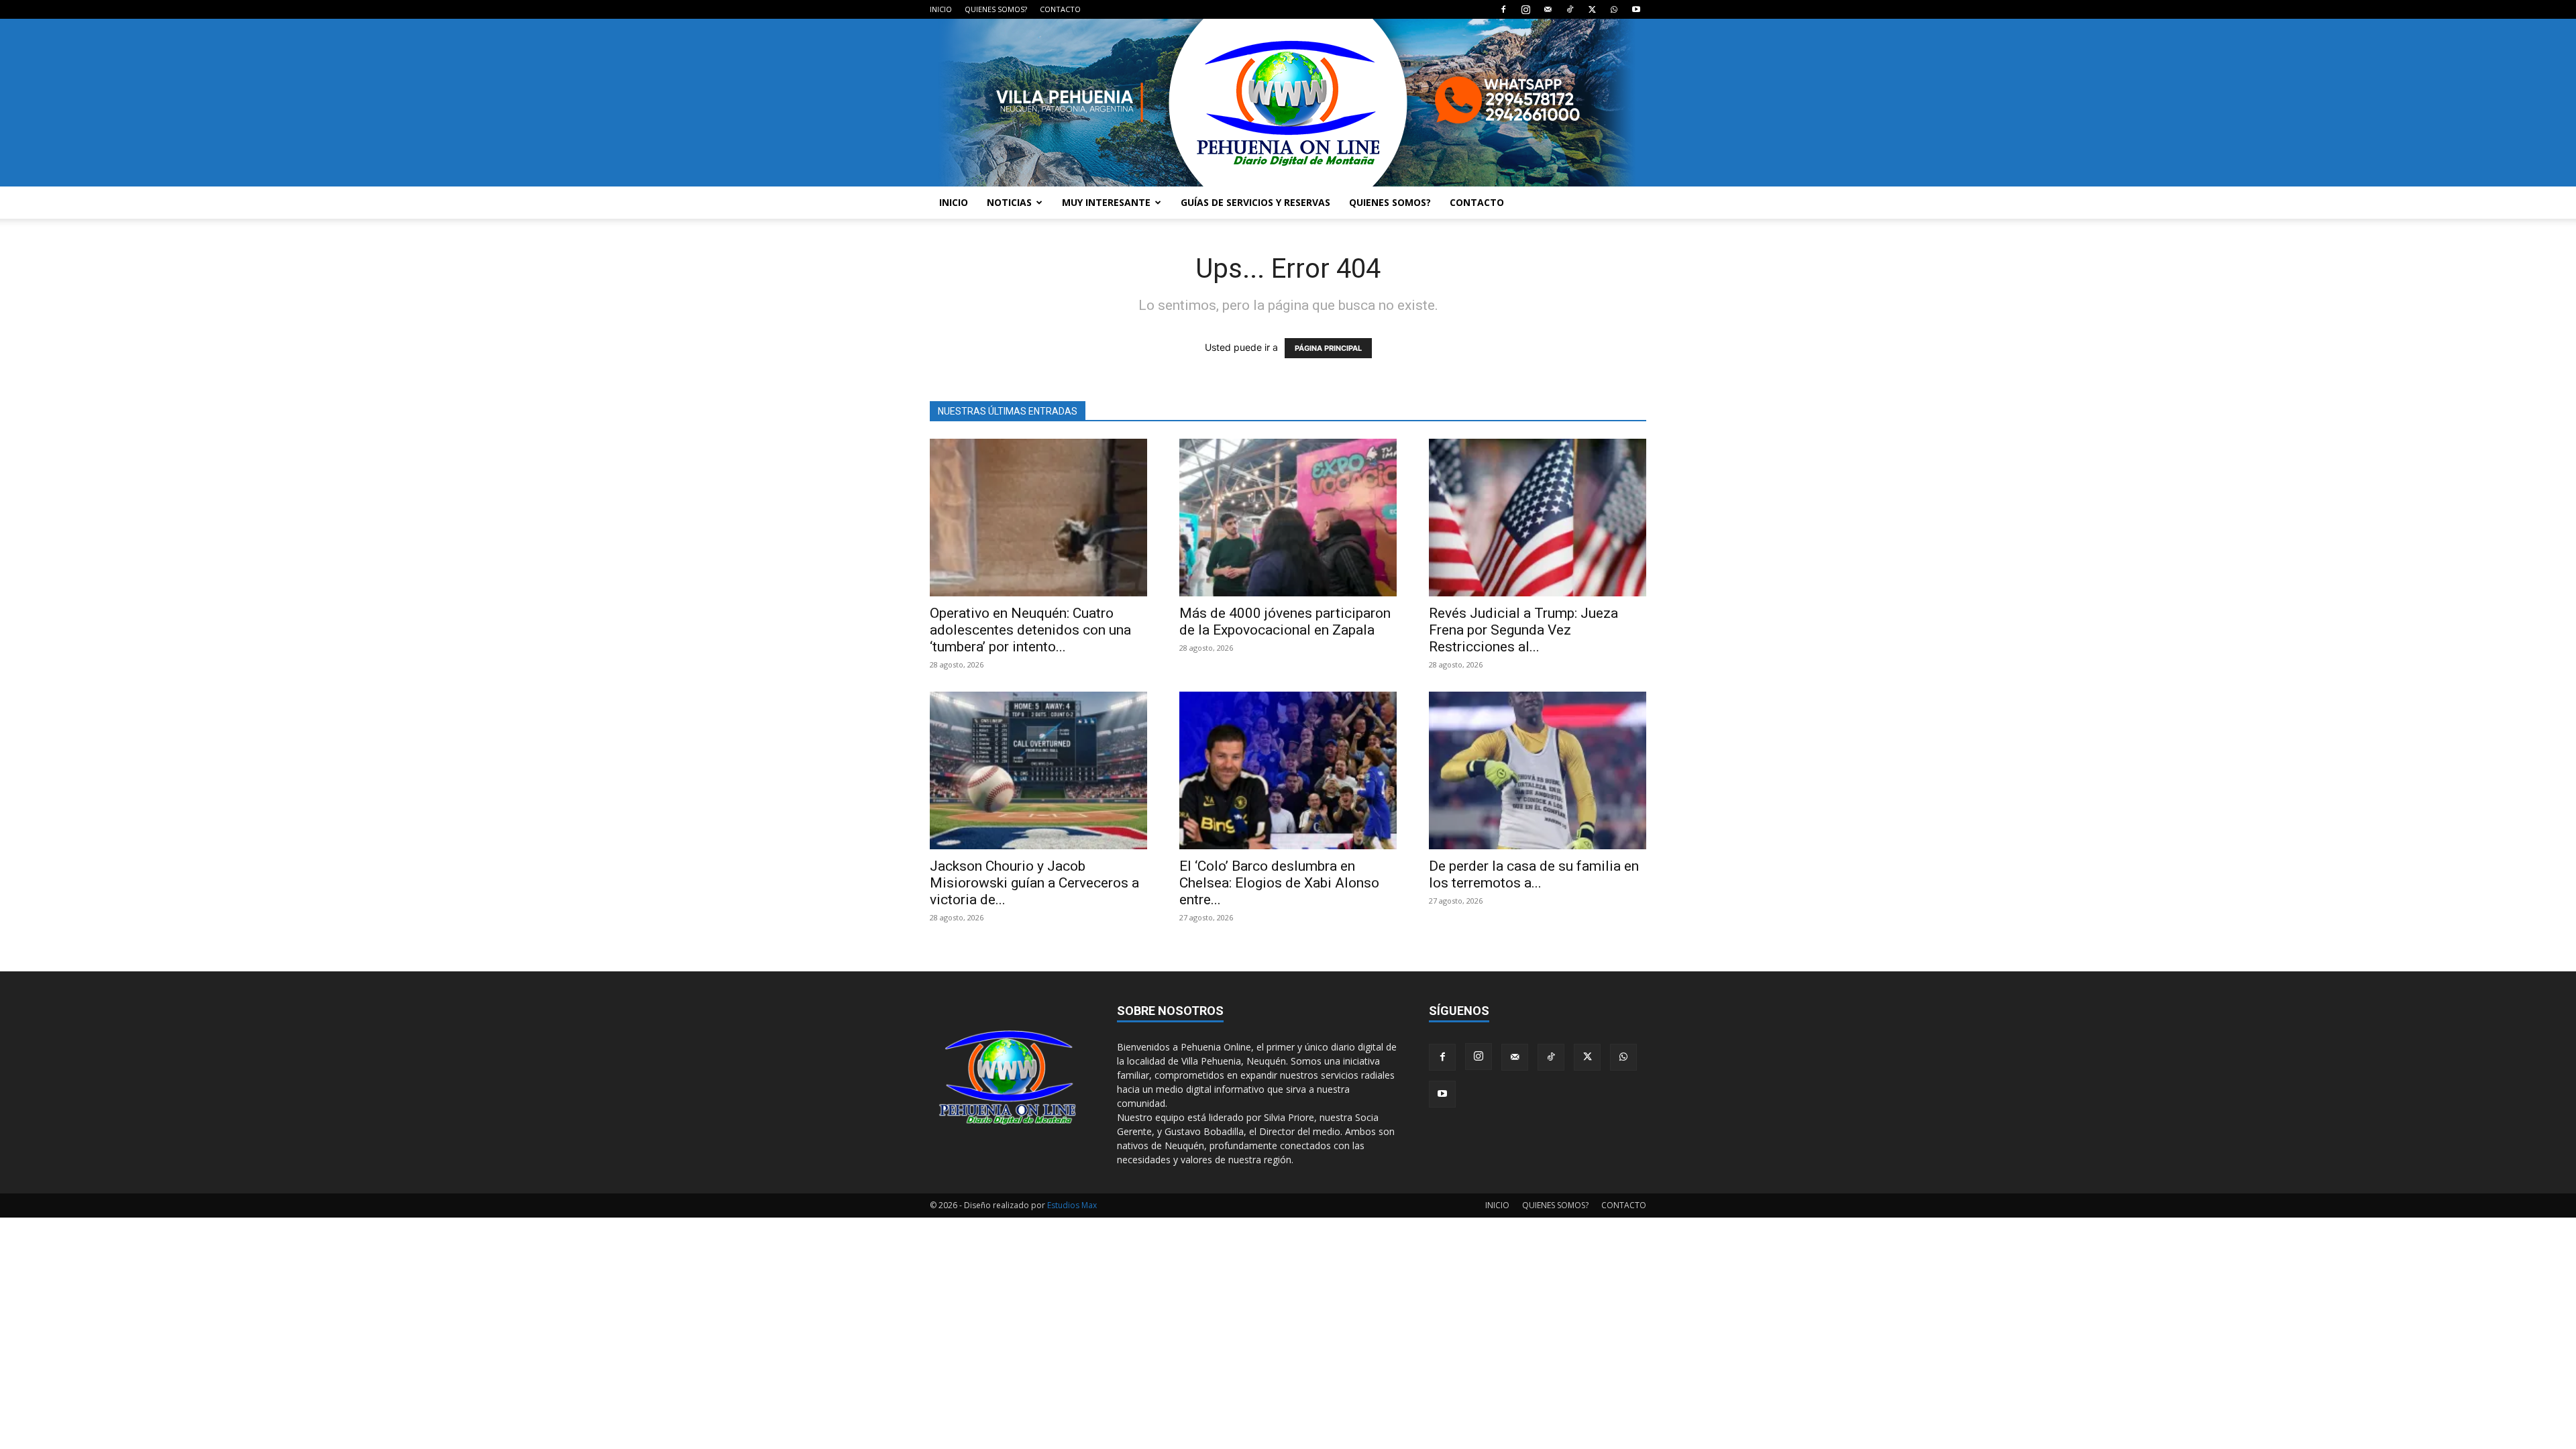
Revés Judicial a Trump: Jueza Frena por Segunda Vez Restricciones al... (1523, 630)
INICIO (941, 9)
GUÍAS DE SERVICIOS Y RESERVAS (1255, 202)
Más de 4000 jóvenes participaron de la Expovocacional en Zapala (1285, 622)
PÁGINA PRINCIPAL (1328, 348)
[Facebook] (1503, 9)
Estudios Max (1072, 1205)
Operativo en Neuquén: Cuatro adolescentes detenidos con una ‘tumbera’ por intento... (1030, 630)
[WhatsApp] (1614, 9)
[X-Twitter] (1592, 9)
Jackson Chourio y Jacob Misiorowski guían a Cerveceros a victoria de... (1034, 883)
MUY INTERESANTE (1106, 202)
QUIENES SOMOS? (996, 9)
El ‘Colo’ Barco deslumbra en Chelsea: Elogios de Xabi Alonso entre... (1279, 883)
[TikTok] (1570, 9)
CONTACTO (1060, 9)
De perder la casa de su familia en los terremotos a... (1534, 874)
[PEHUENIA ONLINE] (1288, 103)
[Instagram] (1525, 9)
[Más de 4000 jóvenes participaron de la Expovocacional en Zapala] (1288, 518)
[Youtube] (1636, 9)
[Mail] (1548, 9)
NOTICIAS (1009, 202)
